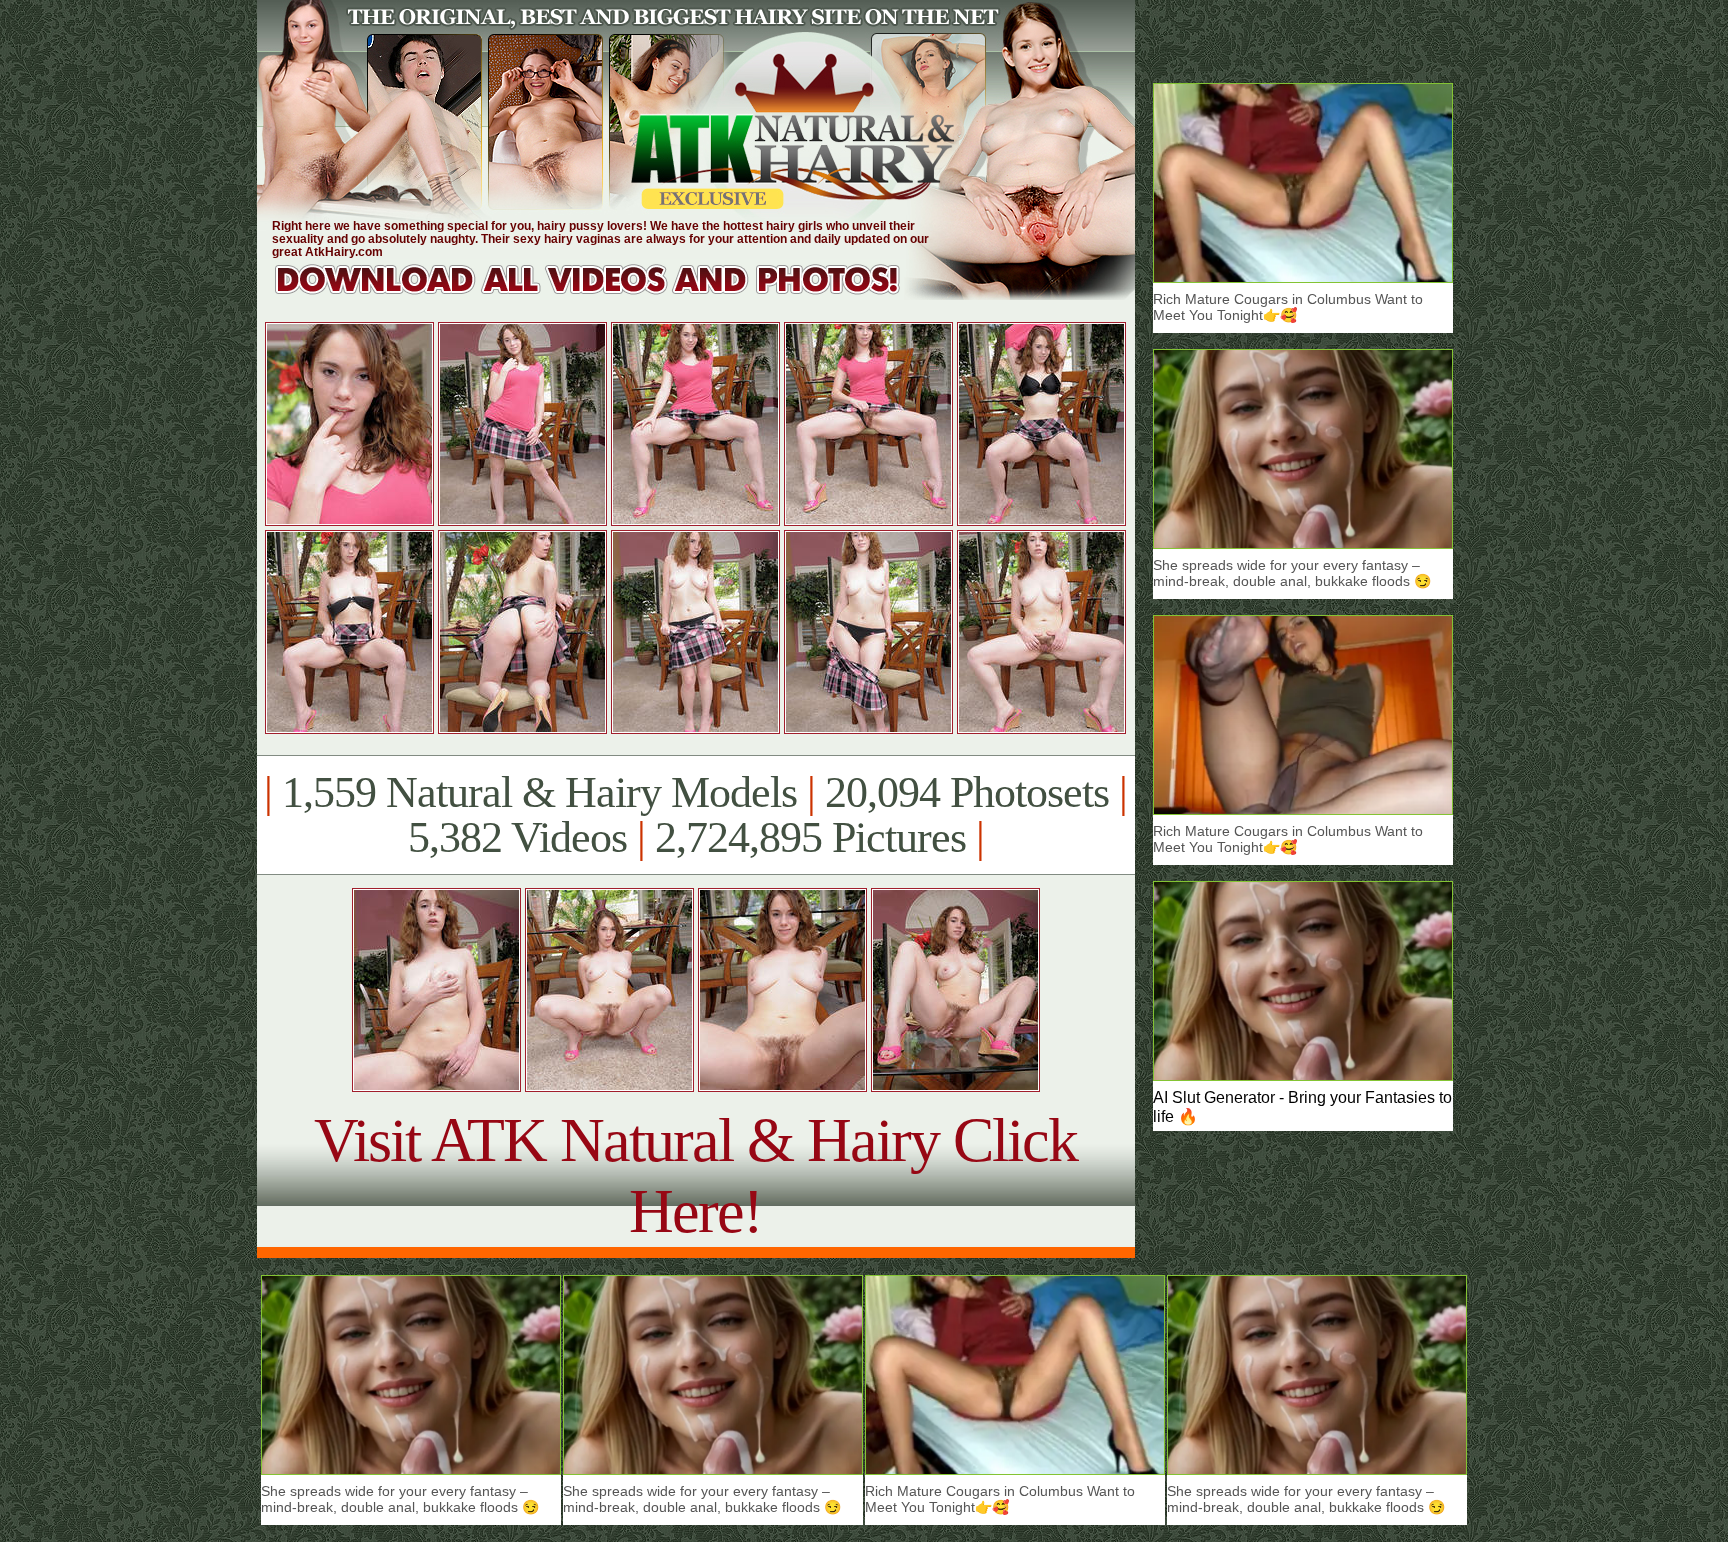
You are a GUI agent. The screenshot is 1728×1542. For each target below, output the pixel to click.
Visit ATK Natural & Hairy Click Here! (695, 1175)
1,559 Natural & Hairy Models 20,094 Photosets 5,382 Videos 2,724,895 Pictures (695, 815)
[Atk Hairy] (606, 294)
